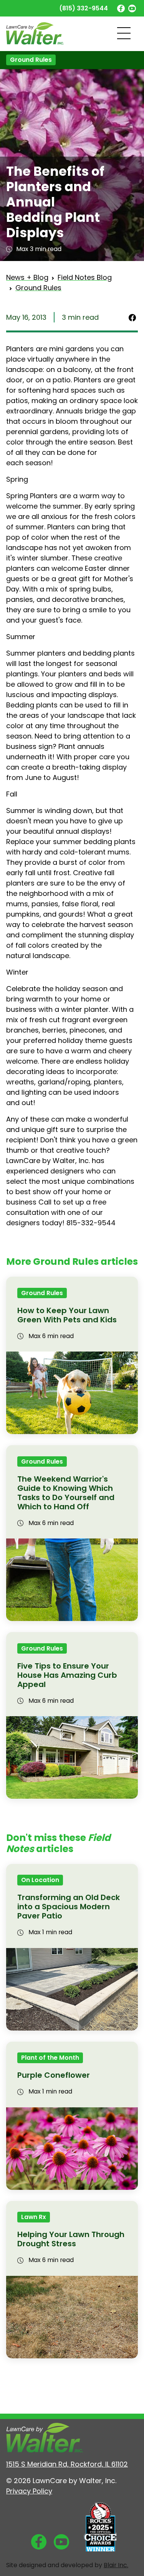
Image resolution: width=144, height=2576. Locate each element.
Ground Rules (31, 60)
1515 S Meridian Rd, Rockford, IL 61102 (67, 2464)
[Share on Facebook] (132, 317)
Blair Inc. (116, 2565)
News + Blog (27, 277)
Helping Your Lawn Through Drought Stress (71, 2239)
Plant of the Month (50, 2058)
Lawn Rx (34, 2217)
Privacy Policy (29, 2491)
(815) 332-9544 (84, 8)
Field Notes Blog (85, 277)
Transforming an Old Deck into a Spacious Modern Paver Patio (69, 1907)
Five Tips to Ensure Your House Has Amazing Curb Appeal (67, 1675)
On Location (40, 1880)
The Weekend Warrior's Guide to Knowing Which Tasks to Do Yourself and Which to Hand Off (66, 1493)
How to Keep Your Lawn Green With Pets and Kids (67, 1315)
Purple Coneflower (54, 2075)
